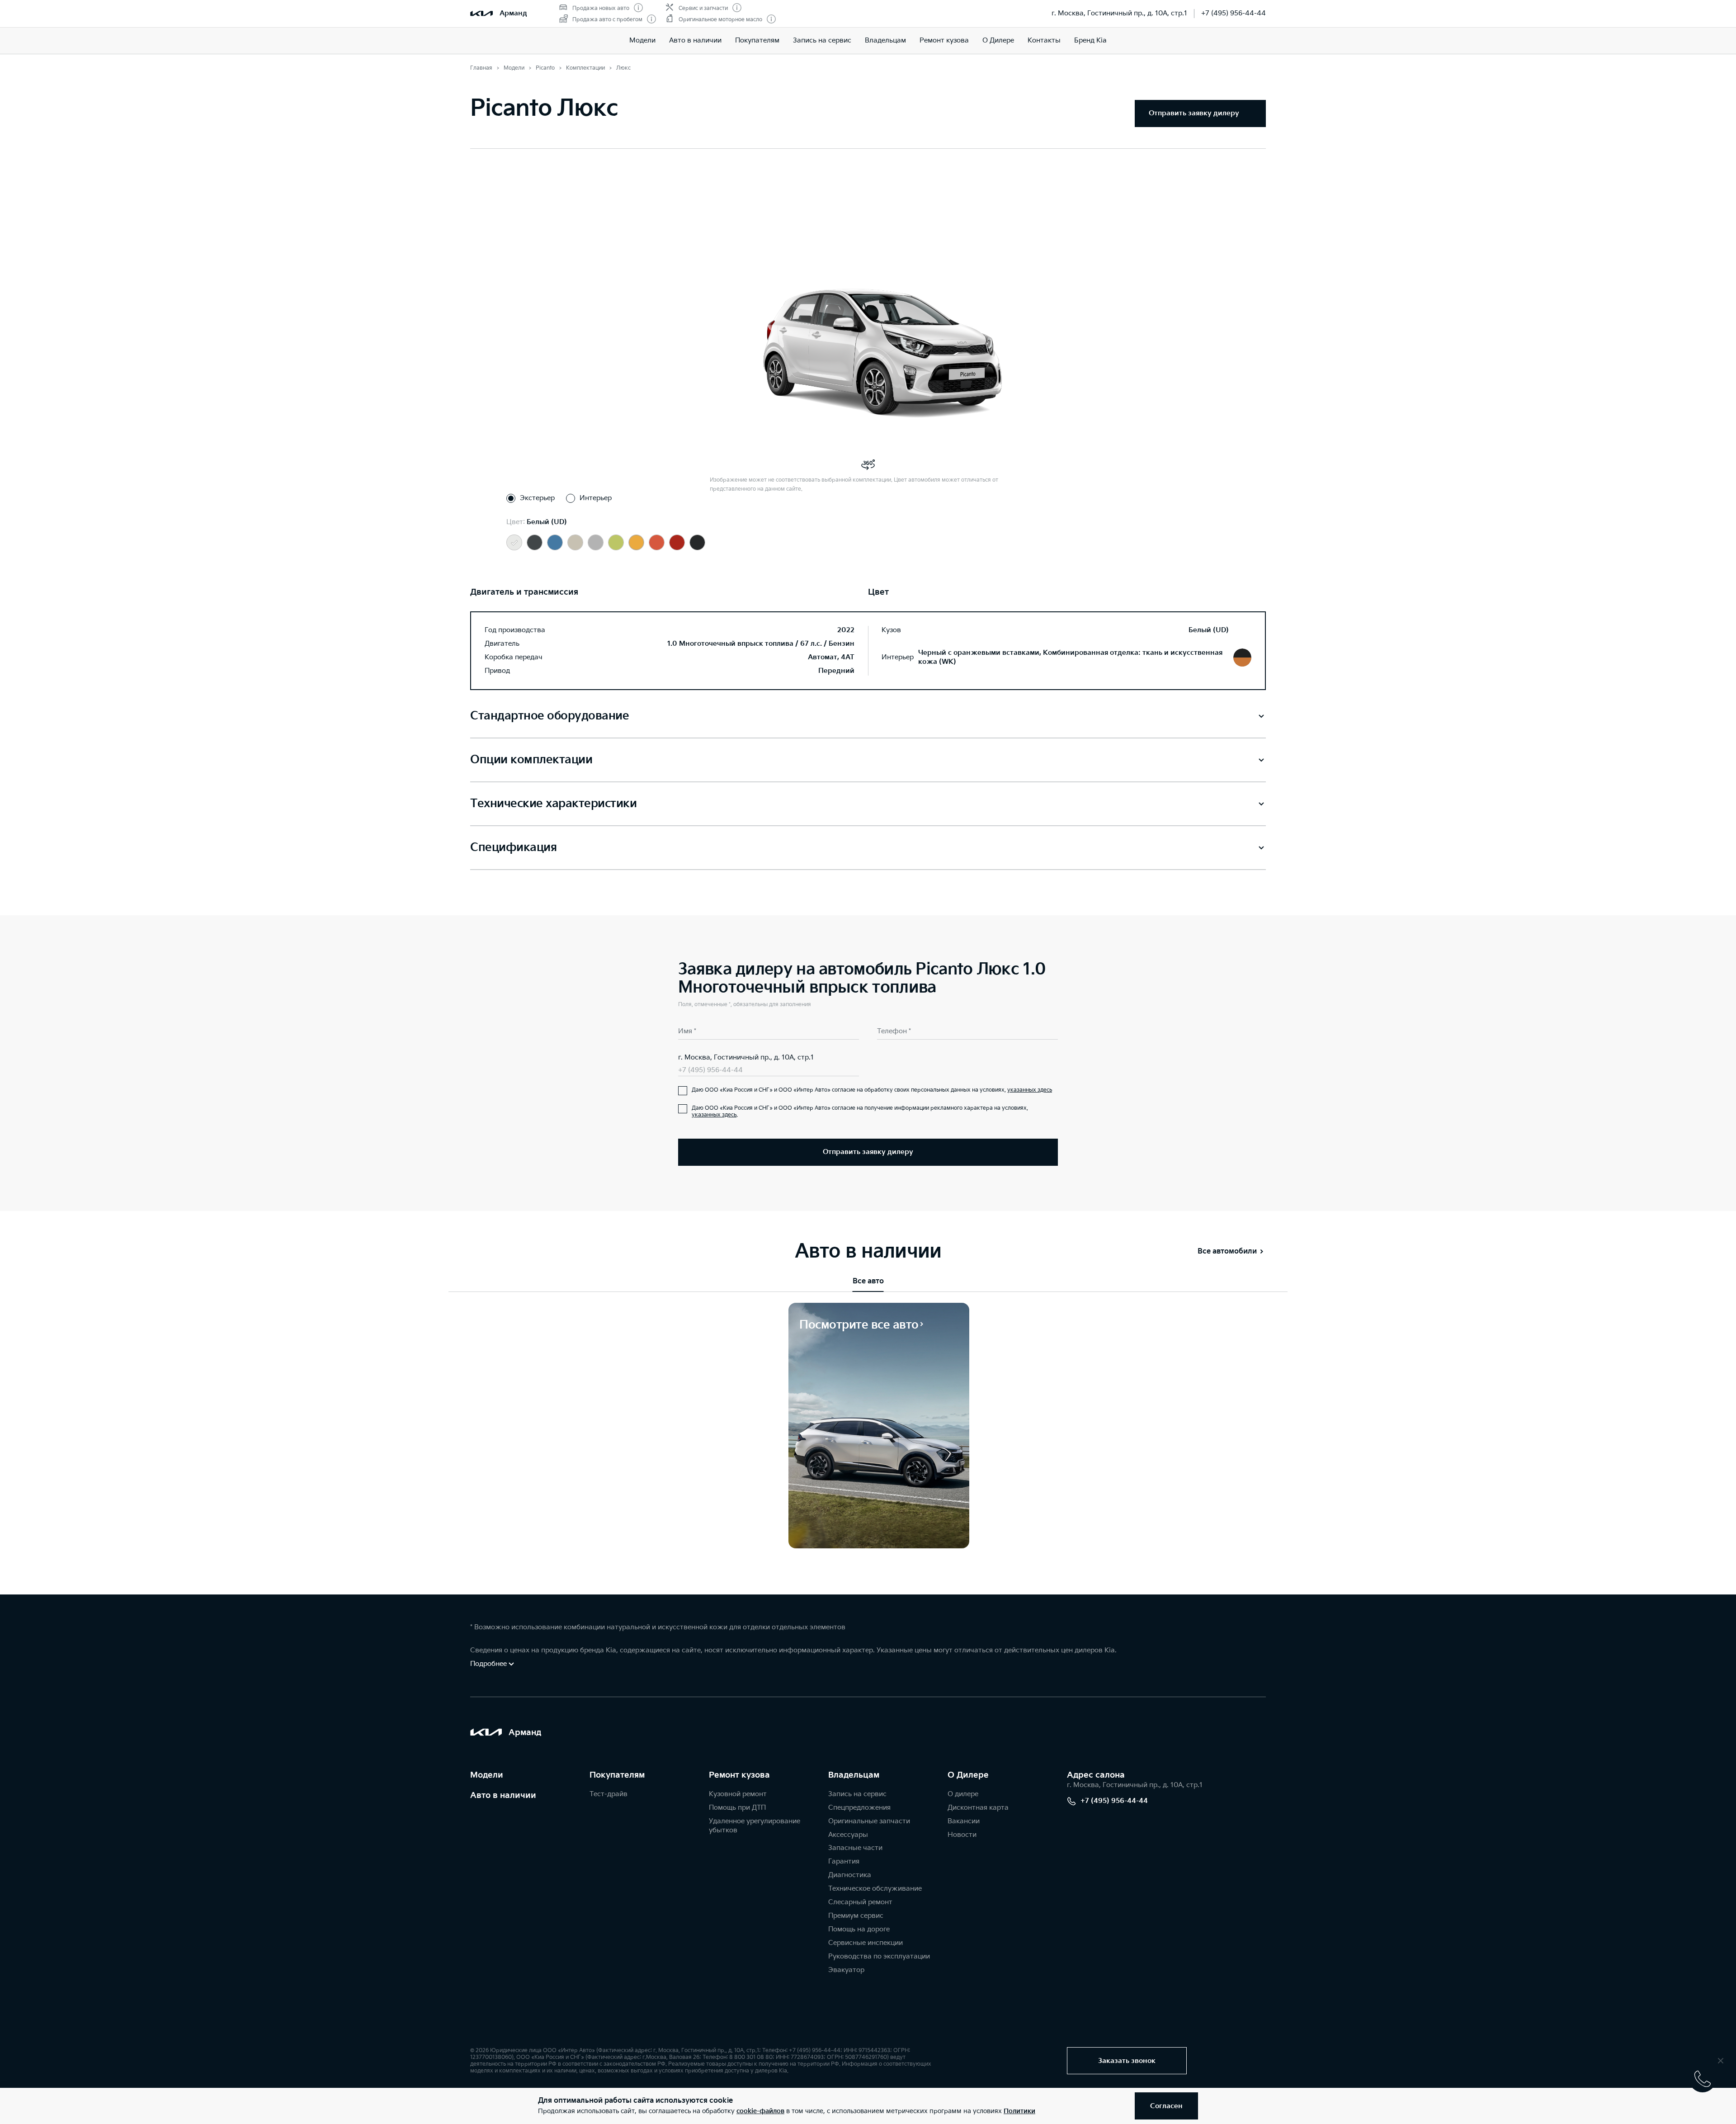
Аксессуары (848, 1835)
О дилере (963, 1794)
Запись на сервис (822, 40)
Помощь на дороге (859, 1929)
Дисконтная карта (978, 1808)
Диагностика (850, 1875)
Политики (1019, 2111)
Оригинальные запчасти (869, 1821)
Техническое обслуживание (875, 1889)
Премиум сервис (856, 1916)
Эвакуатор (846, 1970)
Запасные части (855, 1848)
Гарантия (844, 1861)
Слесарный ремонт (860, 1902)
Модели (642, 40)
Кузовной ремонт (738, 1794)
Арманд (513, 13)
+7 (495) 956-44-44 (1234, 13)
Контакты (1044, 40)
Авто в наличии (695, 40)
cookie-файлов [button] (760, 2111)
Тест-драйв (609, 1794)
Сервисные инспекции (866, 1943)
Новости (962, 1835)
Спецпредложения (859, 1808)
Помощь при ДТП (737, 1808)
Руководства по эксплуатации (879, 1956)
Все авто (868, 1281)
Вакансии (964, 1821)
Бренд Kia (1090, 40)
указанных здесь (1030, 1090)
